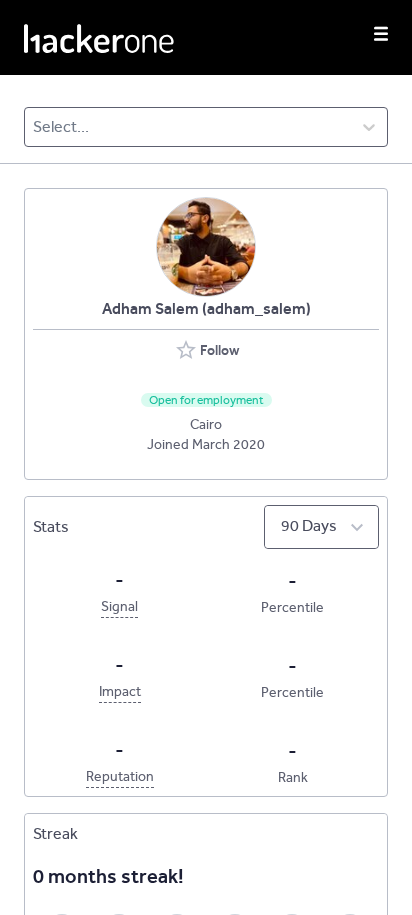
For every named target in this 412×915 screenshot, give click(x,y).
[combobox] (34, 127)
